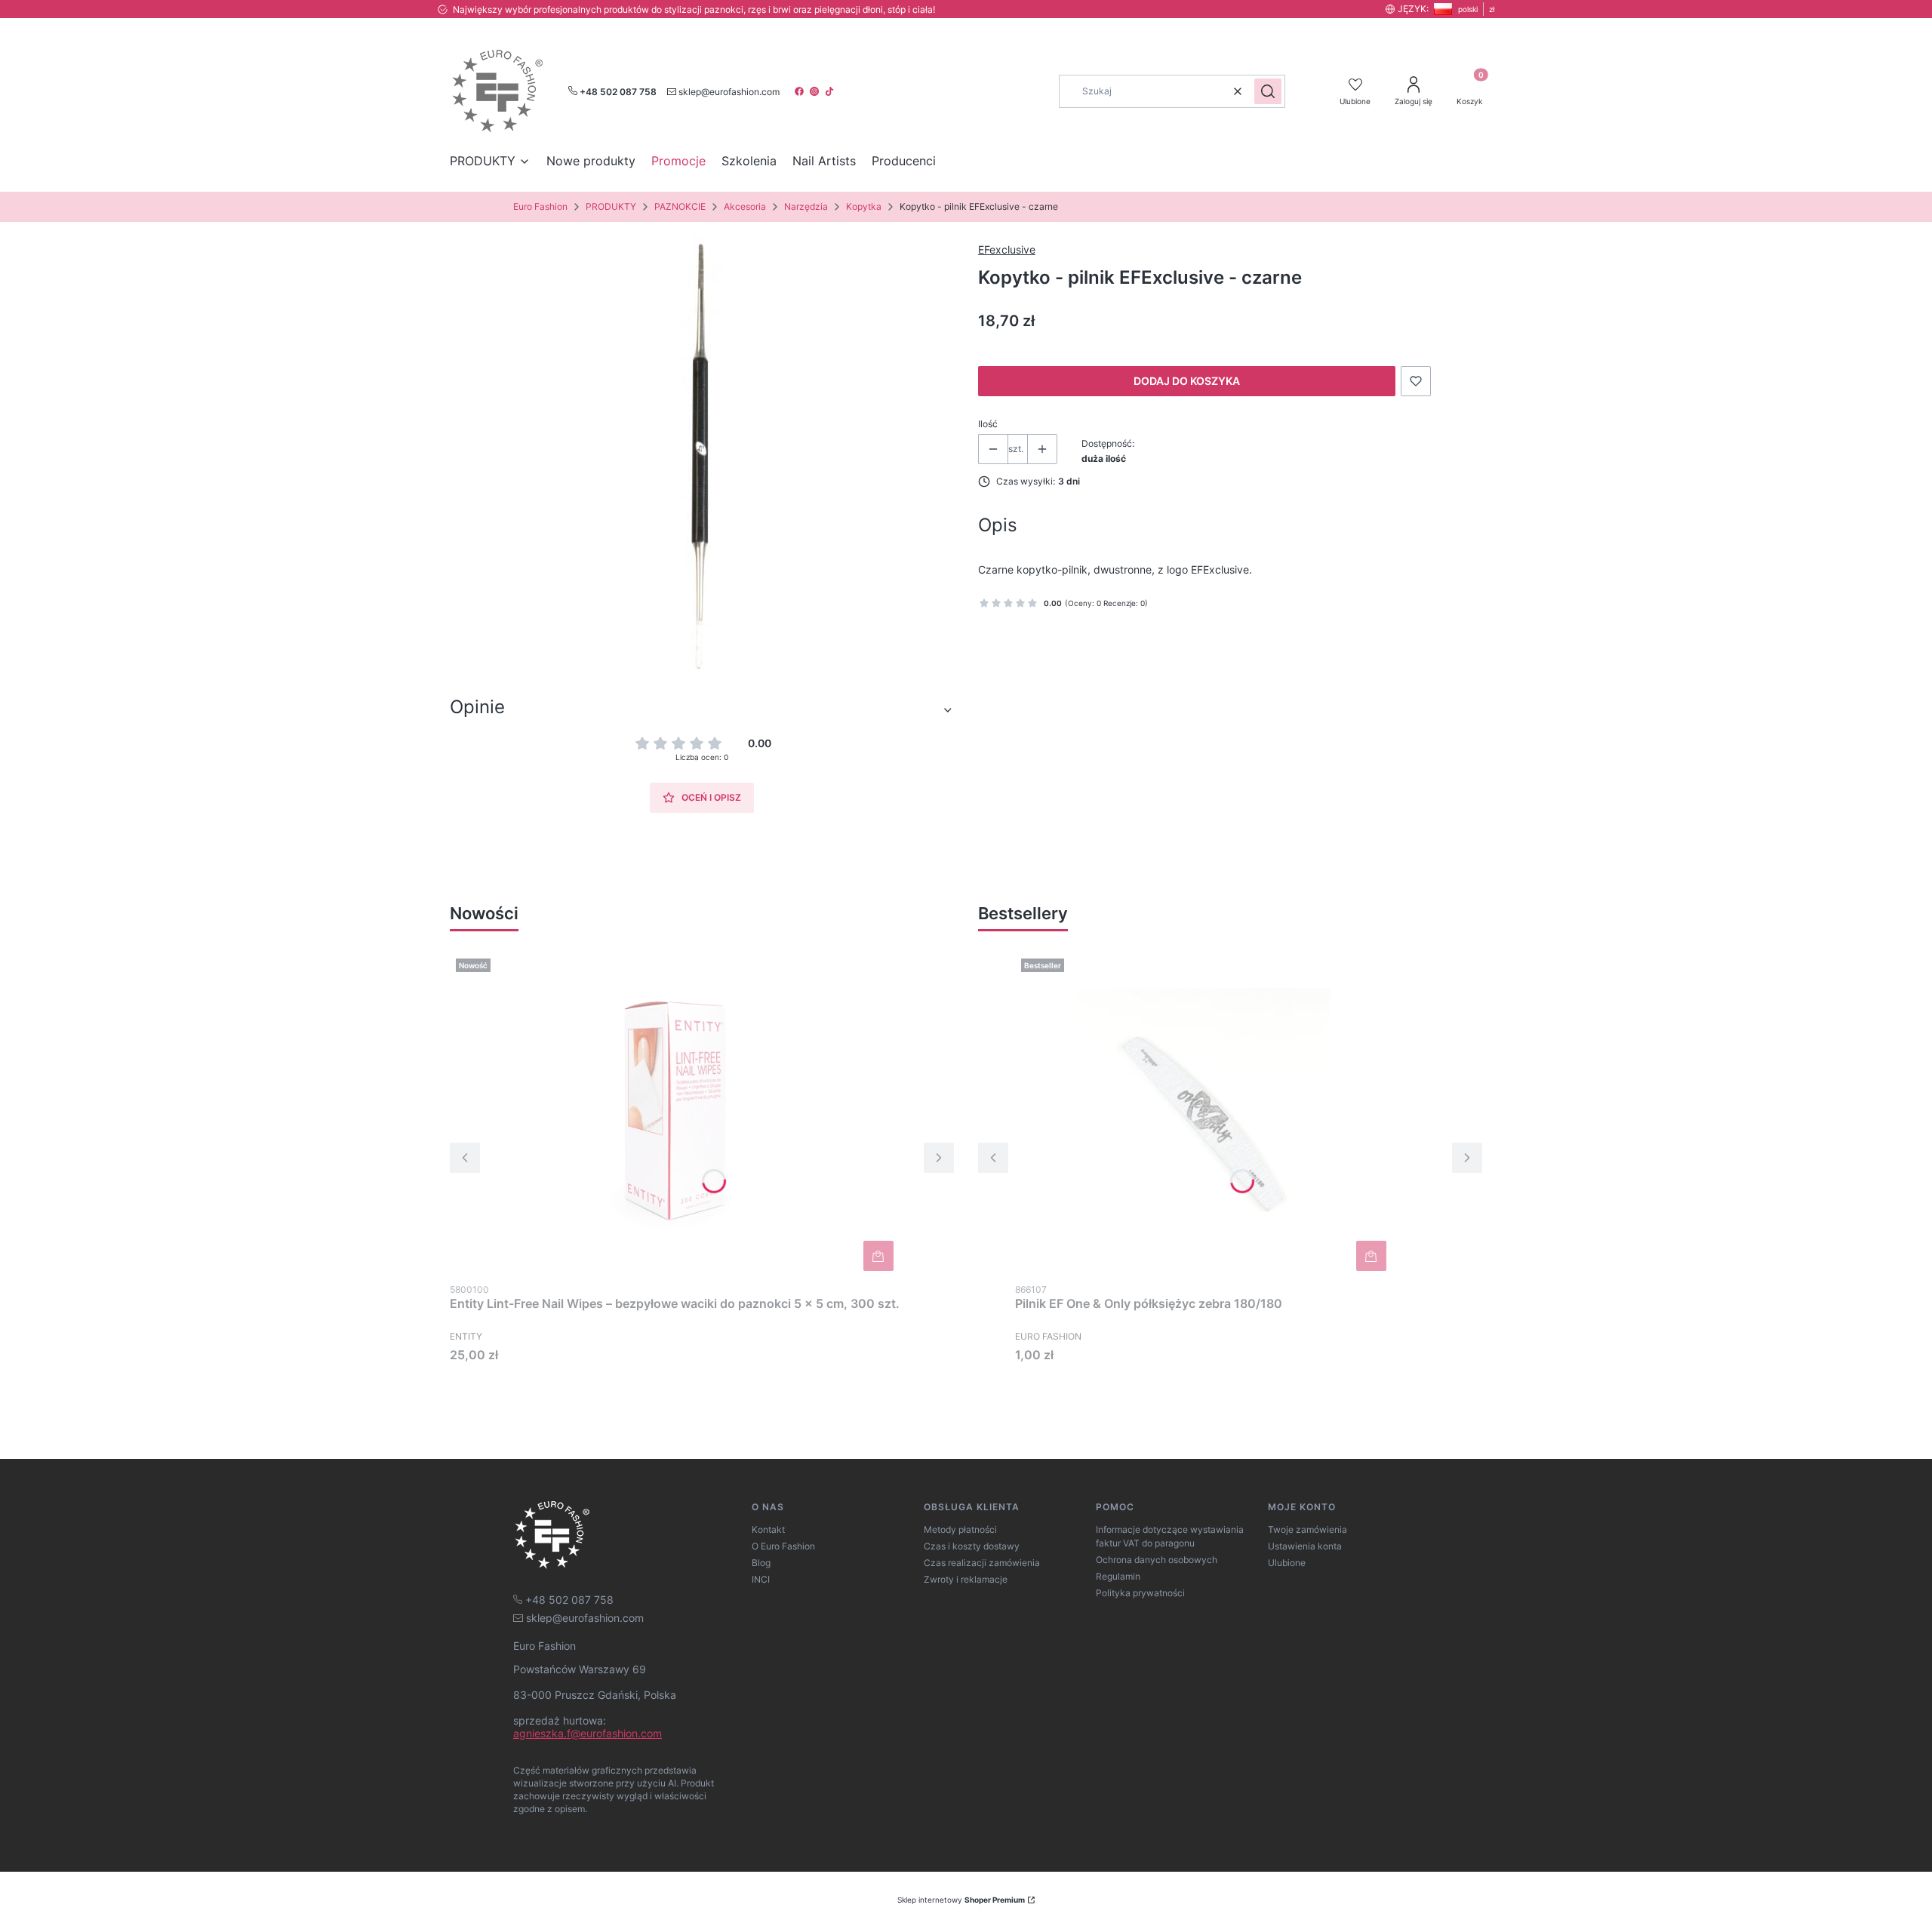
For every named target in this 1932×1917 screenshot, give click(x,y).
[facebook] (801, 91)
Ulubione (1287, 1563)
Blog (761, 1563)
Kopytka (864, 206)
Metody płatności (960, 1529)
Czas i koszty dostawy (972, 1546)
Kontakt (768, 1529)
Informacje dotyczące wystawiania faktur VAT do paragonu (1170, 1536)
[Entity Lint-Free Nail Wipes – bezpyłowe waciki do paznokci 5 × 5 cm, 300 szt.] (675, 1115)
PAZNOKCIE (680, 206)
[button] (1268, 91)
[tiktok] (831, 91)
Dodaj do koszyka (1187, 381)
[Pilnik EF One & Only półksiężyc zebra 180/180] (1204, 1115)
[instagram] (816, 91)
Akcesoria (745, 206)
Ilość (988, 424)
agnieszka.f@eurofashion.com (588, 1733)
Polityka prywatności (1140, 1593)
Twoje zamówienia (1307, 1529)
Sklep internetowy (961, 1900)
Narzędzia (806, 206)
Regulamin (1118, 1576)
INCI (761, 1579)
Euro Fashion (540, 206)
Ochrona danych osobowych (1157, 1560)
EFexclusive (1007, 249)
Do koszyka (878, 1256)
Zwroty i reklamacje (966, 1579)
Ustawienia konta (1305, 1546)
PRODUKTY (611, 206)
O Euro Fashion (783, 1546)
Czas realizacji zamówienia (982, 1563)
